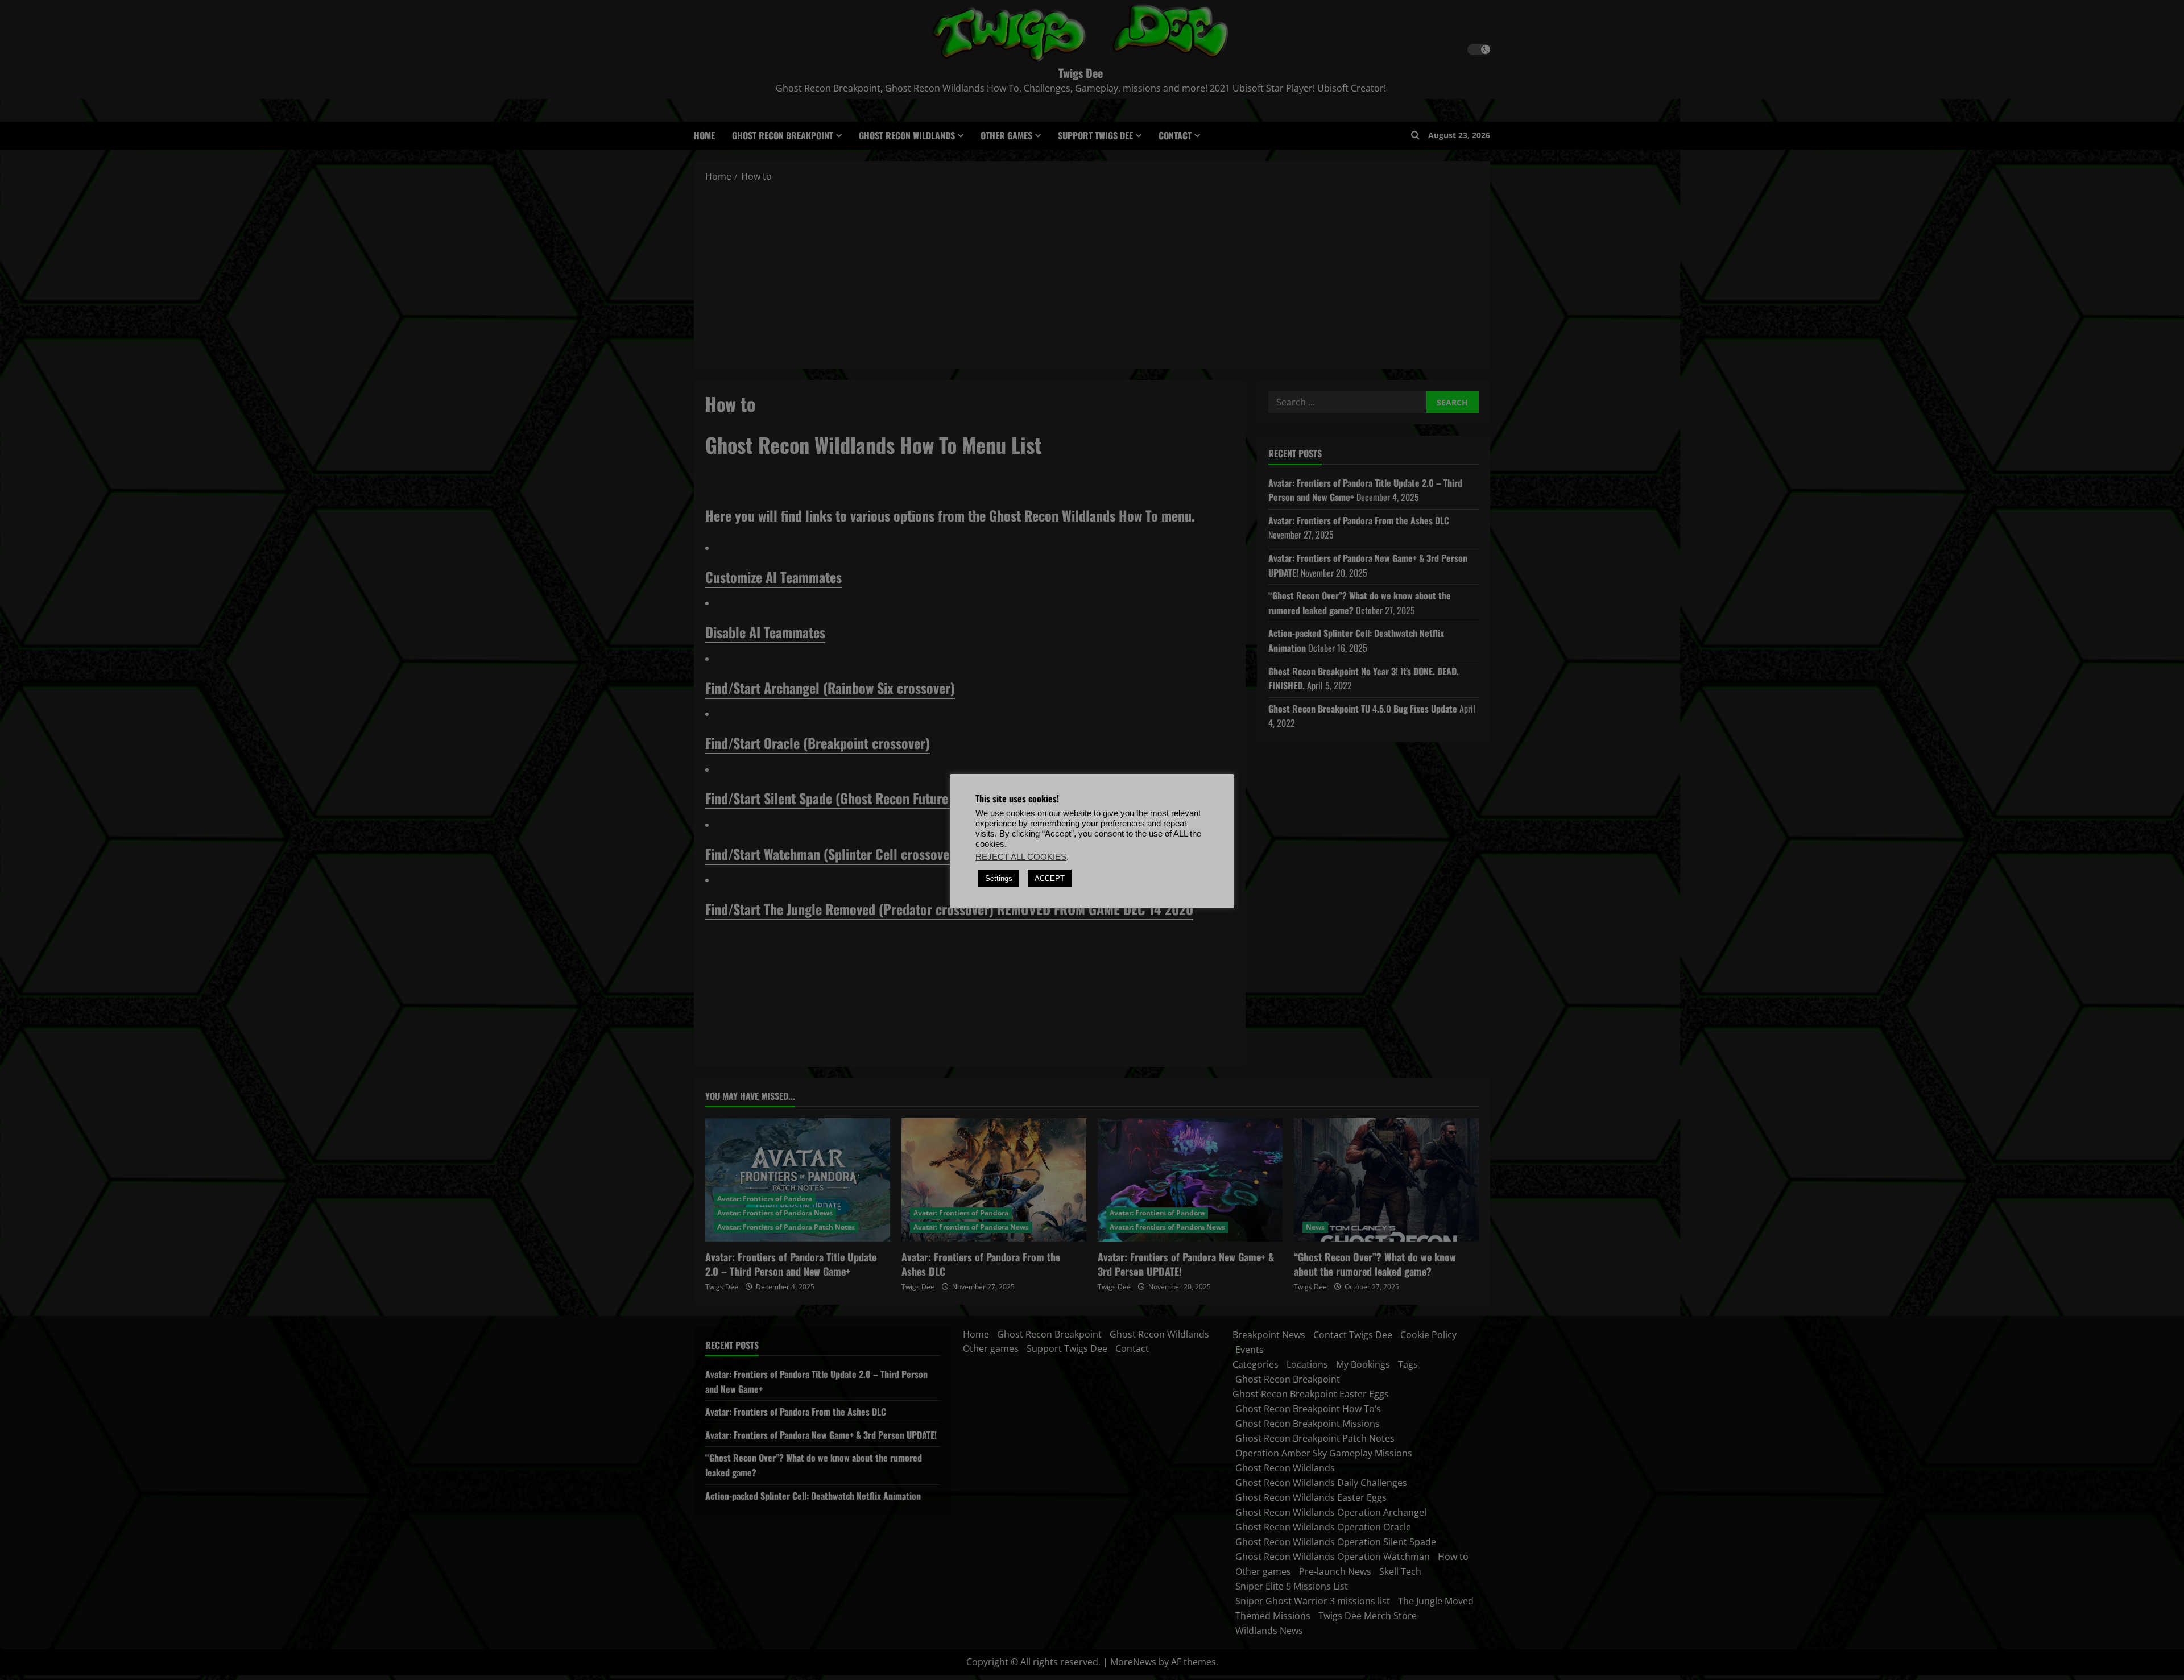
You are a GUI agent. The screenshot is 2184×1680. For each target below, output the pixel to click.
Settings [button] (999, 878)
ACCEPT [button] (1050, 878)
